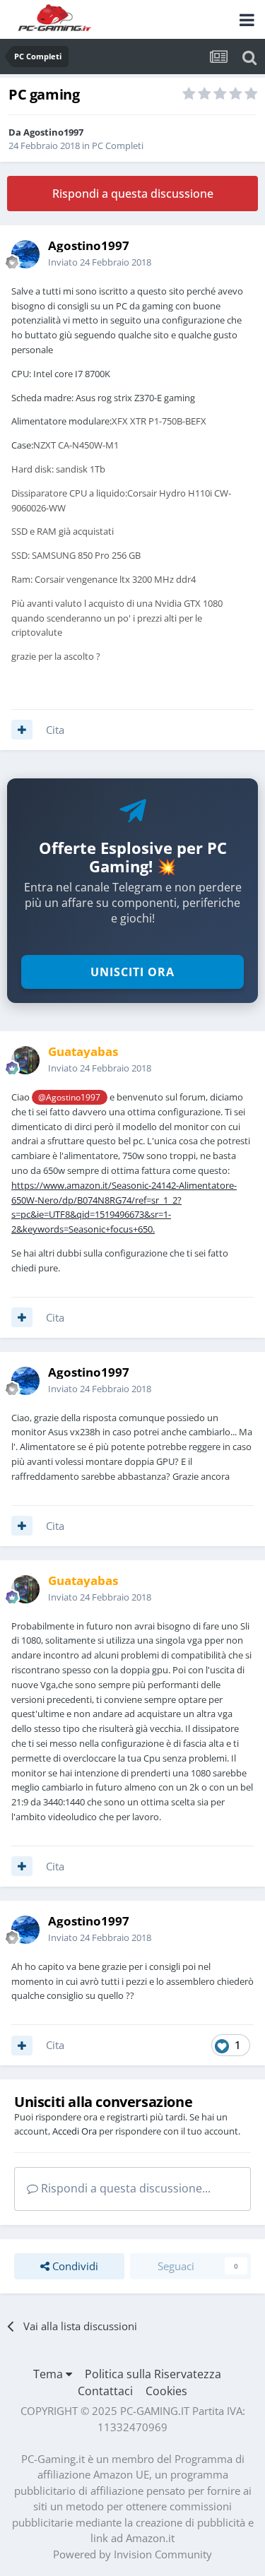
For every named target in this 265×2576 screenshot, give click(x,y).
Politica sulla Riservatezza (153, 2374)
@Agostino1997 (69, 1097)
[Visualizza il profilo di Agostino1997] (25, 254)
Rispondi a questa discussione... (124, 2188)
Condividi (74, 2266)
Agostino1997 (53, 132)
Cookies (166, 2391)
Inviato (100, 262)
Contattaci (105, 2391)
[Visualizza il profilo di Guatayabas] (25, 1060)
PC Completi (118, 146)
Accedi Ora (75, 2131)
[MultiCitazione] (22, 730)
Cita (55, 730)
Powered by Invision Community (132, 2554)
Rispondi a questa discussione (133, 194)
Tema (49, 2374)
